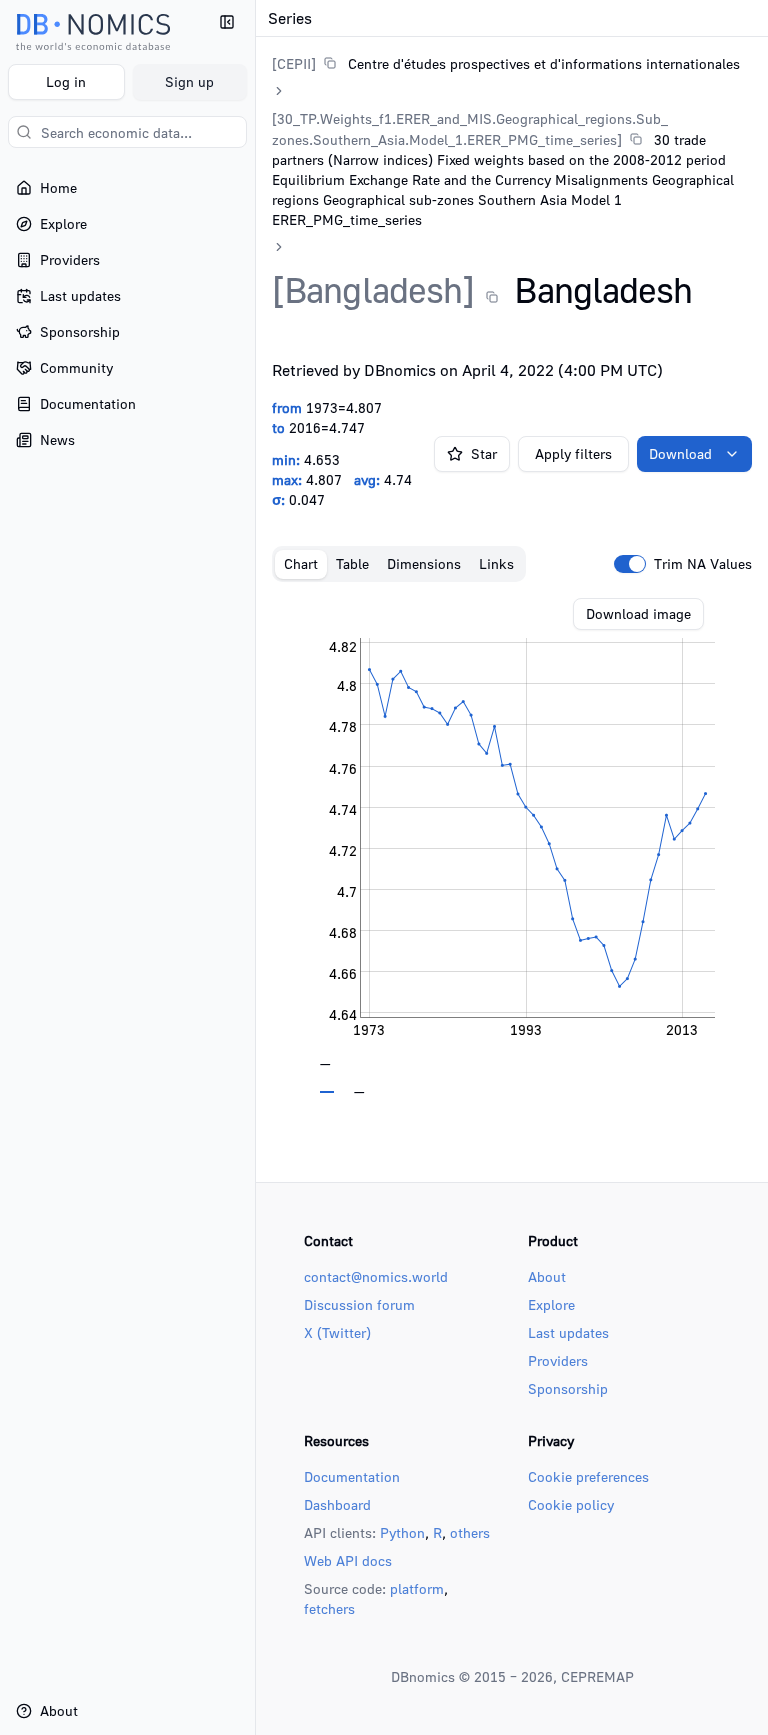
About (547, 1276)
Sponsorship (568, 1388)
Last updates (568, 1332)
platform (417, 1588)
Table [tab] (352, 563)
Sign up (189, 81)
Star (484, 453)
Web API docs (348, 1560)
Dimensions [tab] (424, 563)
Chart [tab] (301, 563)
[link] (506, 63)
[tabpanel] (512, 846)
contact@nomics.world (376, 1276)
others (470, 1532)
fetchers (329, 1608)
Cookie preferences (588, 1476)
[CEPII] (294, 63)
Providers (558, 1360)
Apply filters (573, 453)
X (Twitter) (337, 1332)
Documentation (352, 1476)
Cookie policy (571, 1504)
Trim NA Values (703, 564)
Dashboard (337, 1504)
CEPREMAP (597, 1676)
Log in (66, 81)
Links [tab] (496, 563)
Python (402, 1532)
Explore (551, 1304)
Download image (638, 613)
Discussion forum (359, 1304)
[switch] (630, 564)
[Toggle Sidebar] (255, 867)
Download (680, 453)
